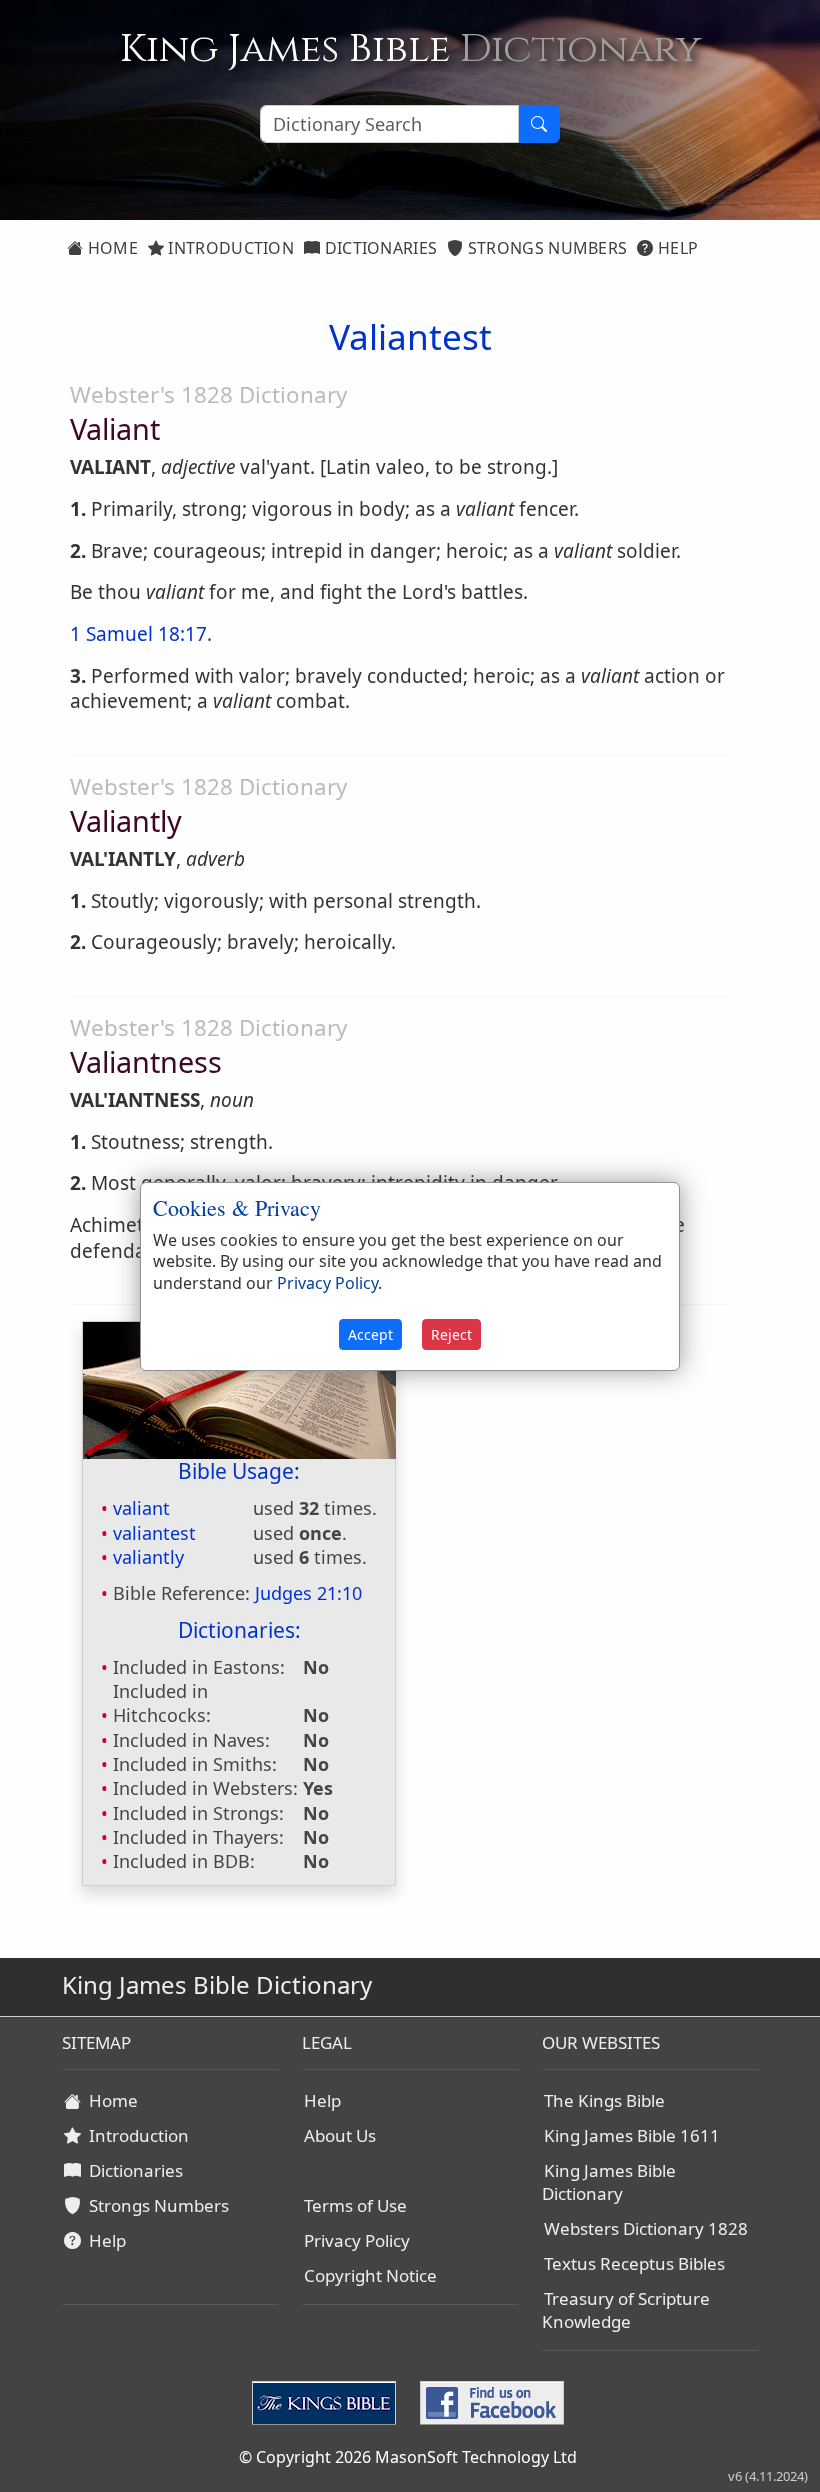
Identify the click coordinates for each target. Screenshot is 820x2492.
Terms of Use (355, 2205)
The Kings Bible (604, 2100)
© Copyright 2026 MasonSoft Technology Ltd (408, 2457)
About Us (340, 2135)
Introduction (229, 248)
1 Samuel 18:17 (138, 634)
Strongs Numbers (546, 248)
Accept (370, 1334)
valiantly (148, 1557)
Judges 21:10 (308, 1593)
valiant (141, 1508)
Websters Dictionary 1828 (646, 2228)
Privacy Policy (357, 2240)
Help (676, 248)
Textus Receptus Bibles (634, 2263)
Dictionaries (378, 248)
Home (110, 248)
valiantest (154, 1533)
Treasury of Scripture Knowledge (626, 2310)
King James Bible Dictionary (609, 2182)
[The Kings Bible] (328, 2401)
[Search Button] (539, 124)
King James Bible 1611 (632, 2135)
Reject (451, 1334)
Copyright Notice (370, 2275)
